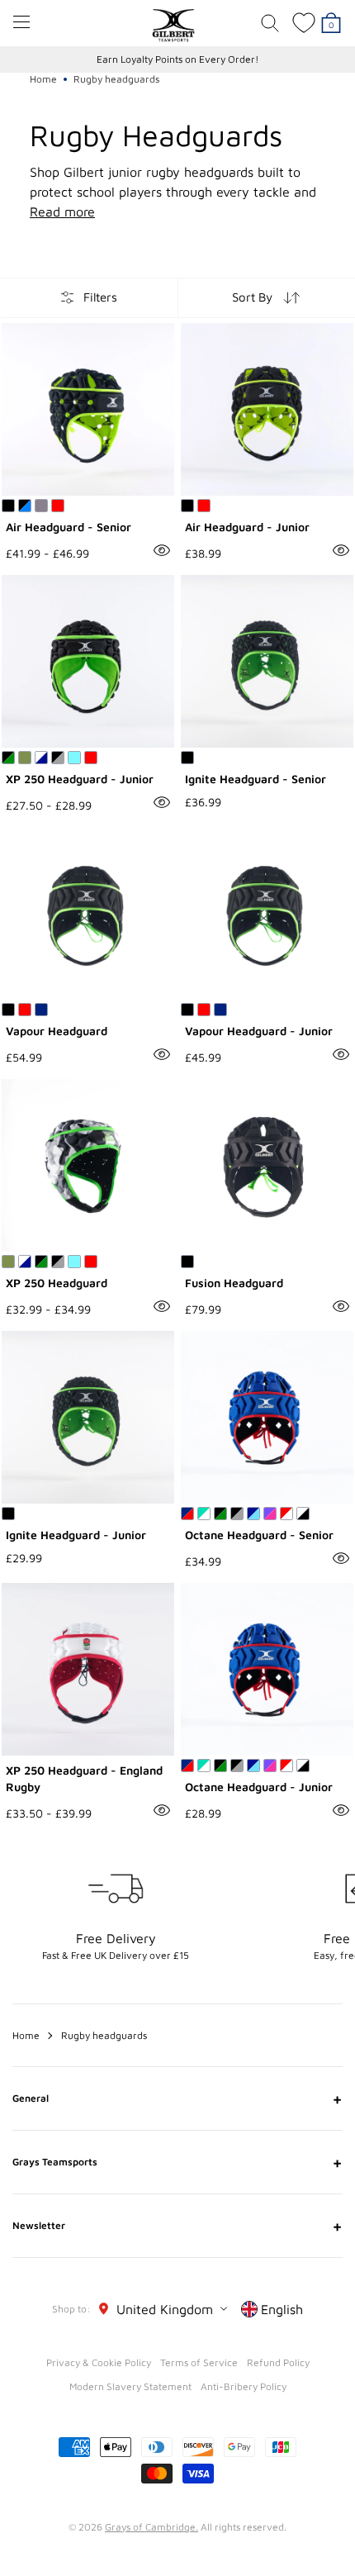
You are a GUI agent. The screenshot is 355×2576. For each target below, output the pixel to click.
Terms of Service (199, 2362)
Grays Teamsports (177, 2162)
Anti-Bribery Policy (244, 2386)
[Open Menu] (21, 22)
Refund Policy (278, 2362)
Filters (100, 297)
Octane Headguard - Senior (259, 1535)
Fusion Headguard (234, 1283)
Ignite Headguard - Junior (76, 1535)
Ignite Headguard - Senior (256, 779)
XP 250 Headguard (57, 1283)
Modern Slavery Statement (130, 2386)
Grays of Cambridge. (151, 2527)
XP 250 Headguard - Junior (80, 779)
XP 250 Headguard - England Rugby (84, 1778)
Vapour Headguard (57, 1031)
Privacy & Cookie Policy (99, 2362)
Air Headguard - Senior (69, 527)
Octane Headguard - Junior (259, 1787)
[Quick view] (162, 550)
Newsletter (177, 2226)
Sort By (252, 297)
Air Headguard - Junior (247, 527)
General (177, 2098)
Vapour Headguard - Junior (259, 1031)
